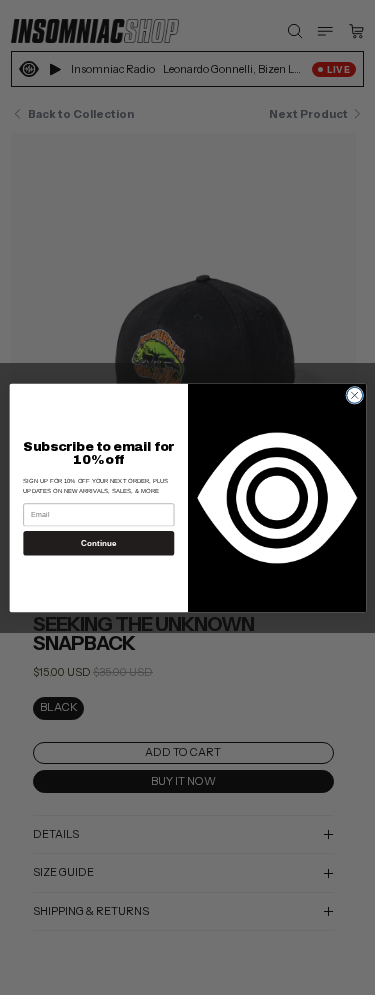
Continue (98, 542)
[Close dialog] (354, 395)
